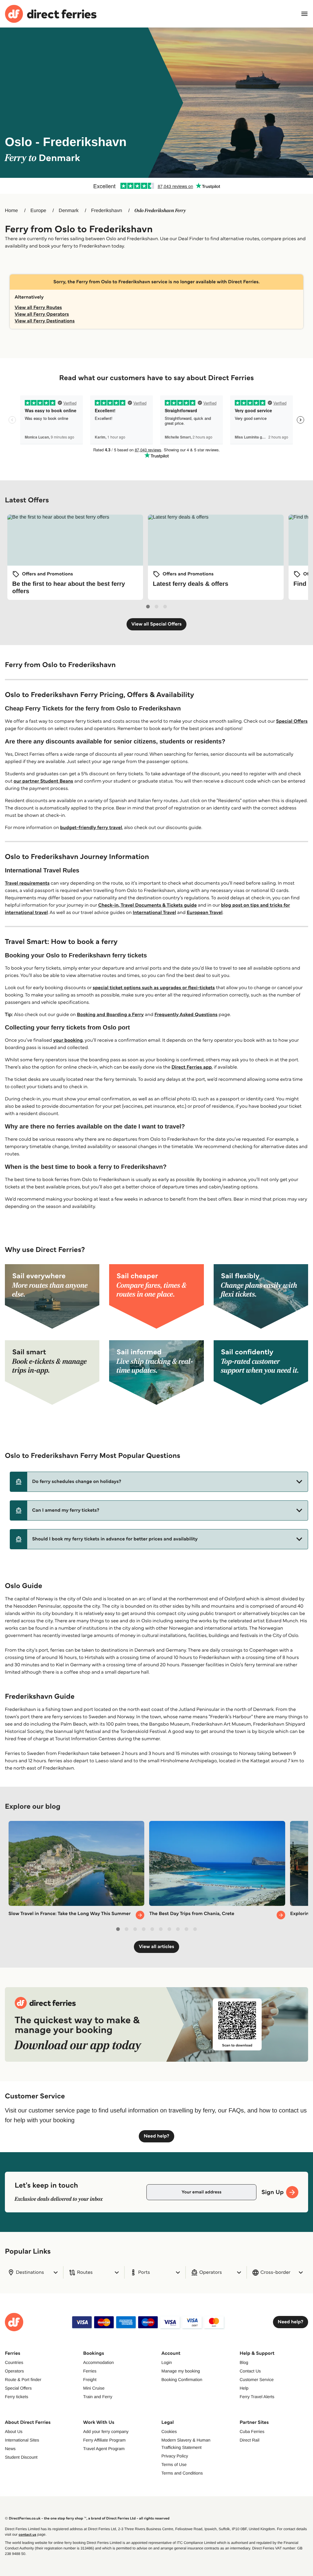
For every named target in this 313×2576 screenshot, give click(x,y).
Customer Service (257, 2380)
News (10, 2449)
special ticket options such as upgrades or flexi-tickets (154, 988)
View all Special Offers (157, 624)
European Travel (205, 913)
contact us (28, 2535)
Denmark (69, 211)
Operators (14, 2371)
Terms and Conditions (182, 2473)
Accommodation (98, 2362)
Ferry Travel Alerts (257, 2397)
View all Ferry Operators (42, 314)
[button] (159, 1482)
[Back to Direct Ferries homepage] (51, 14)
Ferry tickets (17, 2397)
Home (11, 211)
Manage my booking (181, 2371)
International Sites (22, 2440)
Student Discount (21, 2457)
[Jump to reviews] (156, 186)
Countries (14, 2362)
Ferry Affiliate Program (104, 2440)
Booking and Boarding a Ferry (110, 1015)
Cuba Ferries (252, 2431)
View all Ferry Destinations (45, 321)
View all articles (156, 1947)
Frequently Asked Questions (186, 1015)
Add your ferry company (106, 2431)
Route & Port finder (23, 2380)
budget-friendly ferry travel (91, 828)
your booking (68, 1040)
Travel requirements (27, 883)
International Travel (154, 913)
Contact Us (250, 2371)
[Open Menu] (304, 14)
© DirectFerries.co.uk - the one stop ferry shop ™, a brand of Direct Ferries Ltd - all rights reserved (87, 2518)
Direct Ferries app (192, 1067)
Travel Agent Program (104, 2449)
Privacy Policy (175, 2456)
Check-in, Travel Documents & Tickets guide (147, 905)
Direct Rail (250, 2440)
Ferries (90, 2371)
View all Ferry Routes (38, 308)
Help (244, 2388)
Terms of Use (174, 2464)
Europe (39, 211)
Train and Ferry (98, 2397)
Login (167, 2362)
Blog (244, 2362)
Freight (90, 2380)
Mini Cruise (94, 2388)
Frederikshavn (107, 211)
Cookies (169, 2431)
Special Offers (292, 721)
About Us (14, 2431)
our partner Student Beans (43, 781)
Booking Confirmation (182, 2380)
